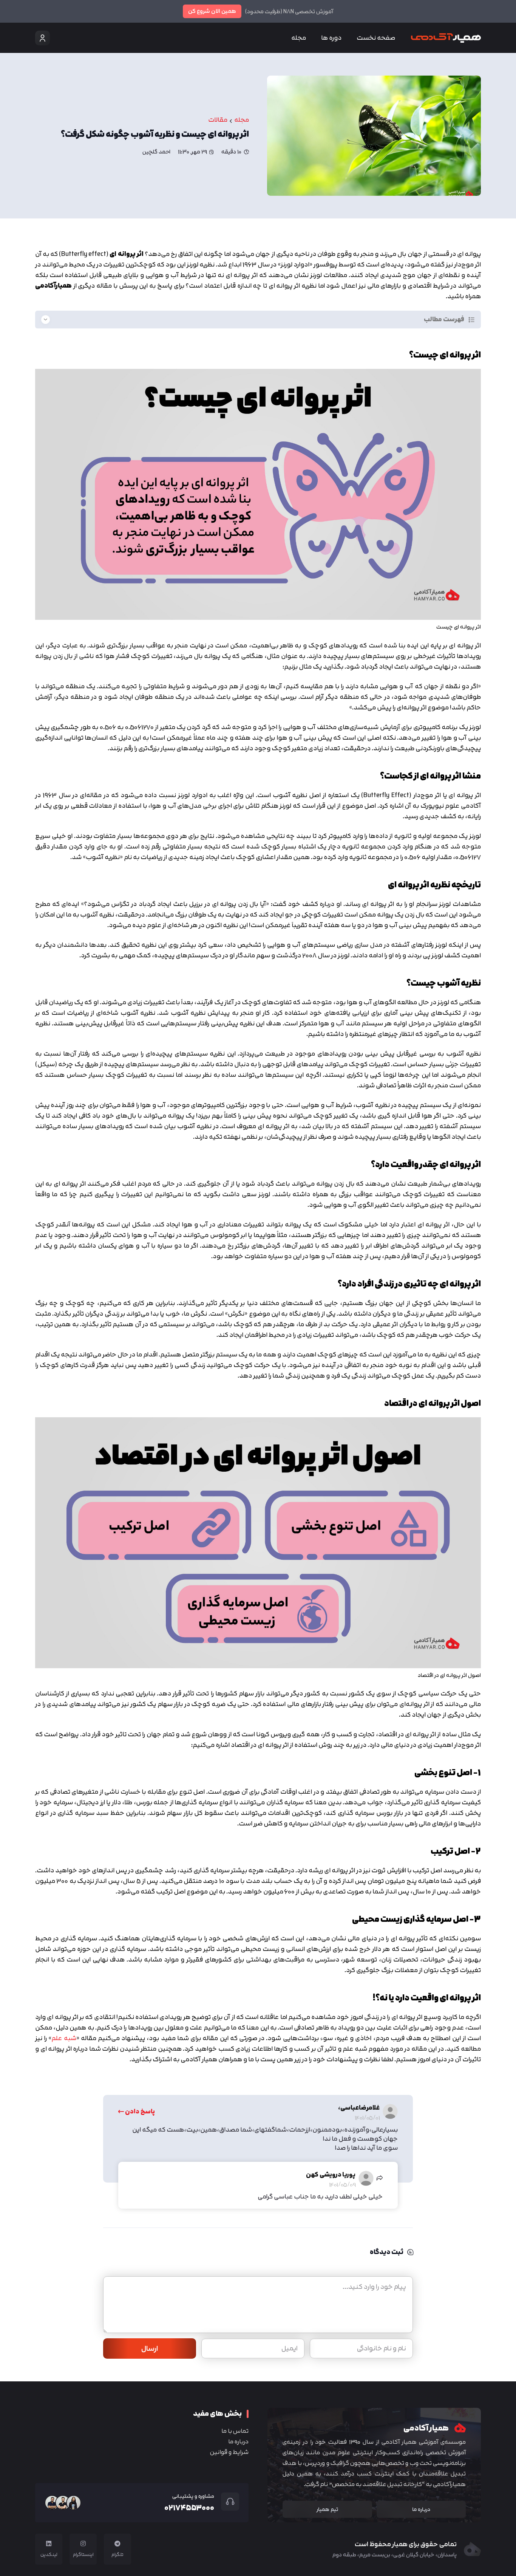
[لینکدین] (49, 2543)
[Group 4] (446, 38)
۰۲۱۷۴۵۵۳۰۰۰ (189, 2508)
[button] (317, 38)
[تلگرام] (117, 2543)
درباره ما (238, 2441)
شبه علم (64, 2038)
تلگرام (117, 2554)
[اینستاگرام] (83, 2543)
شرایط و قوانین (229, 2452)
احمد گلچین (156, 152)
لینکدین (49, 2554)
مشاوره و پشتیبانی (193, 2496)
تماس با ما (235, 2431)
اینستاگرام (83, 2554)
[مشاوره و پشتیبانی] (227, 2502)
